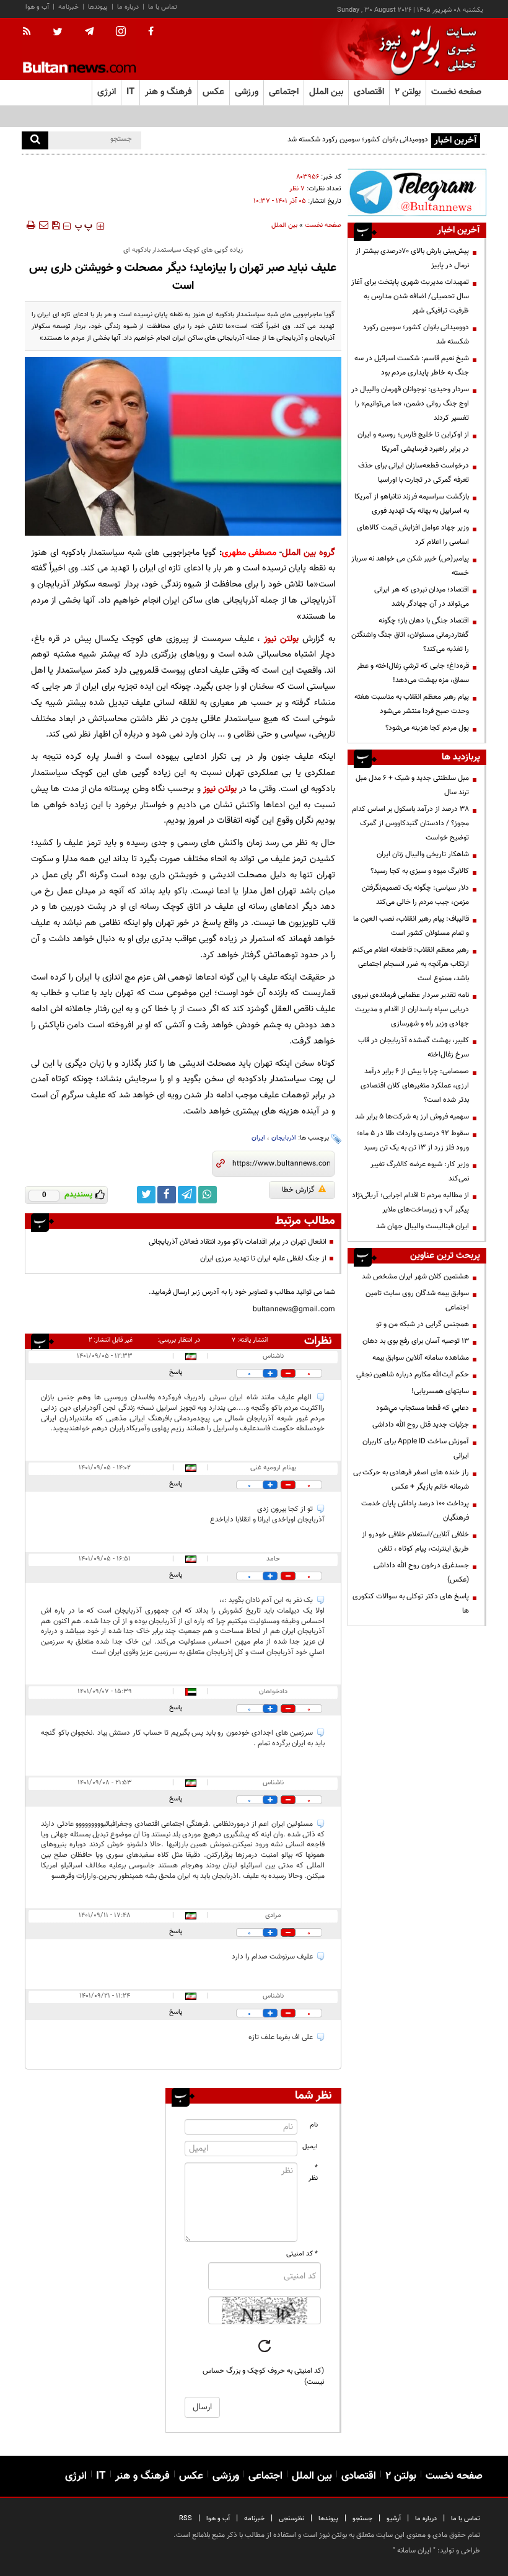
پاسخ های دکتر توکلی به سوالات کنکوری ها (411, 1604)
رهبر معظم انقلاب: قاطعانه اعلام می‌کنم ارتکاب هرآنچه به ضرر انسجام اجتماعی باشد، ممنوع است (411, 964)
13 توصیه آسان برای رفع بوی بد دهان (416, 1341)
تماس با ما (163, 7)
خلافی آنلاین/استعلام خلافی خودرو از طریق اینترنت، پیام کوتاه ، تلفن (415, 1542)
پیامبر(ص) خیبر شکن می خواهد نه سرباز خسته (410, 566)
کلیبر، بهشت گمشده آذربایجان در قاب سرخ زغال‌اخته (414, 1047)
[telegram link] (187, 1195)
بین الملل (284, 225)
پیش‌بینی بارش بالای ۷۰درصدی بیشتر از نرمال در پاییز (412, 258)
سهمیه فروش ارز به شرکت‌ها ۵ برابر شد (412, 1117)
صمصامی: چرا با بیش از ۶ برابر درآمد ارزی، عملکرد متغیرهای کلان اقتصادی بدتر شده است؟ (415, 1086)
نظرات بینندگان (316, 1341)
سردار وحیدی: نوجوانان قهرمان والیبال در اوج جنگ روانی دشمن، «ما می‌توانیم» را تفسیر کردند (410, 404)
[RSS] (31, 32)
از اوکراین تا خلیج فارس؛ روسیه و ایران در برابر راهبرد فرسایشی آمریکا (413, 442)
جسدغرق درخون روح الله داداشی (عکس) (421, 1573)
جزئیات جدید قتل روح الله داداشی (421, 1425)
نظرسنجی (291, 2519)
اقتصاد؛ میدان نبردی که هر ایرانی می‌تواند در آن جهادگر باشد (422, 597)
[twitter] (58, 33)
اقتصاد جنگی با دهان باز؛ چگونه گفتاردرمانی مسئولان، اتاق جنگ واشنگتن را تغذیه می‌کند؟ (410, 635)
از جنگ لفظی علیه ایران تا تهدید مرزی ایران (263, 1259)
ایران (258, 1138)
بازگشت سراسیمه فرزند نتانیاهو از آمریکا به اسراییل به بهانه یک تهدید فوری (412, 504)
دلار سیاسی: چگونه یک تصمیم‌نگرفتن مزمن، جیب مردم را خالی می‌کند (415, 895)
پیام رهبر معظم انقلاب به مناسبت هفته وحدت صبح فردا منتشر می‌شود (412, 704)
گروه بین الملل (309, 553)
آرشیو (394, 2519)
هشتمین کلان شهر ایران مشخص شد (415, 1277)
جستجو (362, 2519)
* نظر (313, 2173)
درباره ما (128, 7)
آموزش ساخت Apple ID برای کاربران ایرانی (416, 1449)
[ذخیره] (56, 225)
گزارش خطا (298, 1190)
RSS (186, 2519)
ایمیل (310, 2147)
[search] (35, 140)
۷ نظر (297, 189)
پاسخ (176, 1372)
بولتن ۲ (408, 92)
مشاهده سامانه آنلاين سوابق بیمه (421, 1358)
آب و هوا (37, 7)
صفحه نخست (456, 92)
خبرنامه (68, 7)
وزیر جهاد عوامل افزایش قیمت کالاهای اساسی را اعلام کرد (413, 535)
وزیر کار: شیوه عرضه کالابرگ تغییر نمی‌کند (420, 1171)
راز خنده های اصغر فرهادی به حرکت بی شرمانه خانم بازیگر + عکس (411, 1480)
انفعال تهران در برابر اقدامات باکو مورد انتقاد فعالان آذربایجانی (238, 1242)
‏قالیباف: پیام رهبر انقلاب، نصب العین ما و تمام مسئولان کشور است (411, 926)
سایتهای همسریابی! (440, 1391)
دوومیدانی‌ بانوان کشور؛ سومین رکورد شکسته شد (416, 334)
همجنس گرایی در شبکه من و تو (423, 1324)
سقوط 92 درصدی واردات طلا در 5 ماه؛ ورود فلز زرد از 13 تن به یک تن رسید (413, 1140)
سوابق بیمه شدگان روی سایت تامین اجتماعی (417, 1300)
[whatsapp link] (208, 1195)
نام (314, 2125)
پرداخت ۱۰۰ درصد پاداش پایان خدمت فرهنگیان (415, 1511)
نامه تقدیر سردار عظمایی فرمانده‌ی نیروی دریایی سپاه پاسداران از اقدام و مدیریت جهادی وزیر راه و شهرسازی (410, 1009)
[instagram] (121, 33)
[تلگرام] (417, 192)
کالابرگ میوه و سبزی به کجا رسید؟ (420, 871)
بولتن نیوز (281, 639)
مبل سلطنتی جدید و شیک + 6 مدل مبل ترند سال (412, 785)
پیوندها (98, 7)
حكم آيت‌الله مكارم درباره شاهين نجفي (413, 1374)
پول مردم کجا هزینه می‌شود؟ (427, 728)
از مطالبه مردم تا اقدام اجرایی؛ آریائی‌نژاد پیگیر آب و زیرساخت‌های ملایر (410, 1202)
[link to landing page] (424, 49)
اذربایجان (284, 1138)
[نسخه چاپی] (30, 225)
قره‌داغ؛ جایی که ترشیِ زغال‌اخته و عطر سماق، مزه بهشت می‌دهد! (413, 673)
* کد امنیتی (302, 2254)
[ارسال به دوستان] (43, 225)
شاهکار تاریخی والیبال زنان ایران (423, 854)
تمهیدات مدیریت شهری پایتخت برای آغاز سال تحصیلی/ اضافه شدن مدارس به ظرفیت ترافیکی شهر (410, 296)
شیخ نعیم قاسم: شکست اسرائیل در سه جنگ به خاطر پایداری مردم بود (412, 365)
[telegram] (89, 32)
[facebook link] (167, 1195)
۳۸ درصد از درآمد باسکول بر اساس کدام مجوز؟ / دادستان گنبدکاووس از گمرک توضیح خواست (410, 823)
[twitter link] (146, 1195)
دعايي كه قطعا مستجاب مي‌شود (423, 1408)
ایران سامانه (414, 2551)
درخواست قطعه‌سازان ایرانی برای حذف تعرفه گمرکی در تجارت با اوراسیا (414, 473)
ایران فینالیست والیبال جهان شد (423, 1226)
